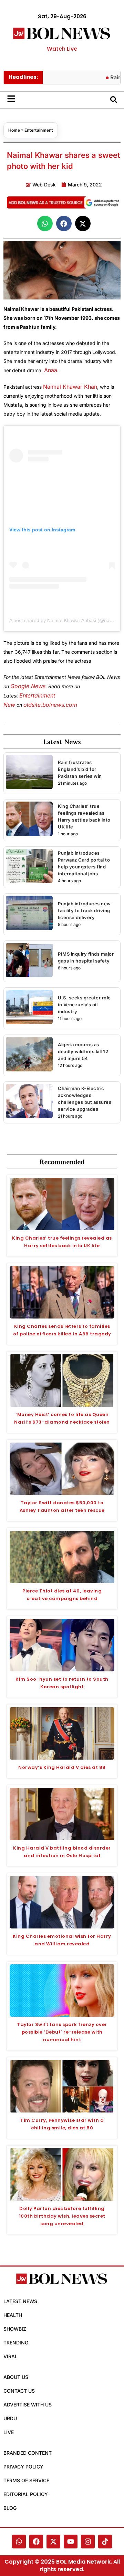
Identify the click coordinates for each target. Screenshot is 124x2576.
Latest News (20, 2301)
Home (14, 130)
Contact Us (19, 2391)
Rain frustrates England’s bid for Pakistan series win (80, 769)
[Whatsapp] (19, 2542)
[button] (45, 223)
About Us (16, 2377)
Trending (16, 2343)
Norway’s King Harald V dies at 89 (62, 1767)
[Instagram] (88, 2542)
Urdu (10, 2418)
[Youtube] (71, 2542)
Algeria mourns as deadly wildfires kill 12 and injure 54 (83, 1051)
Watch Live (62, 49)
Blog (10, 2508)
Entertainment (39, 130)
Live (9, 2432)
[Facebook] (36, 2542)
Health (13, 2315)
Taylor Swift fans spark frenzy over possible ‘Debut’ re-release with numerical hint (62, 2032)
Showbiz (15, 2329)
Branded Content (28, 2453)
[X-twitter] (53, 2542)
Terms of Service (26, 2480)
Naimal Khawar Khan (70, 387)
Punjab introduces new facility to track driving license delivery (84, 910)
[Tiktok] (105, 2542)
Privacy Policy (23, 2467)
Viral (11, 2356)
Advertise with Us (28, 2405)
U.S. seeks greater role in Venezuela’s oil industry (84, 1005)
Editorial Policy (26, 2494)
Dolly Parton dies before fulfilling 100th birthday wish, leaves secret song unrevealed (62, 2216)
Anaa (51, 370)
